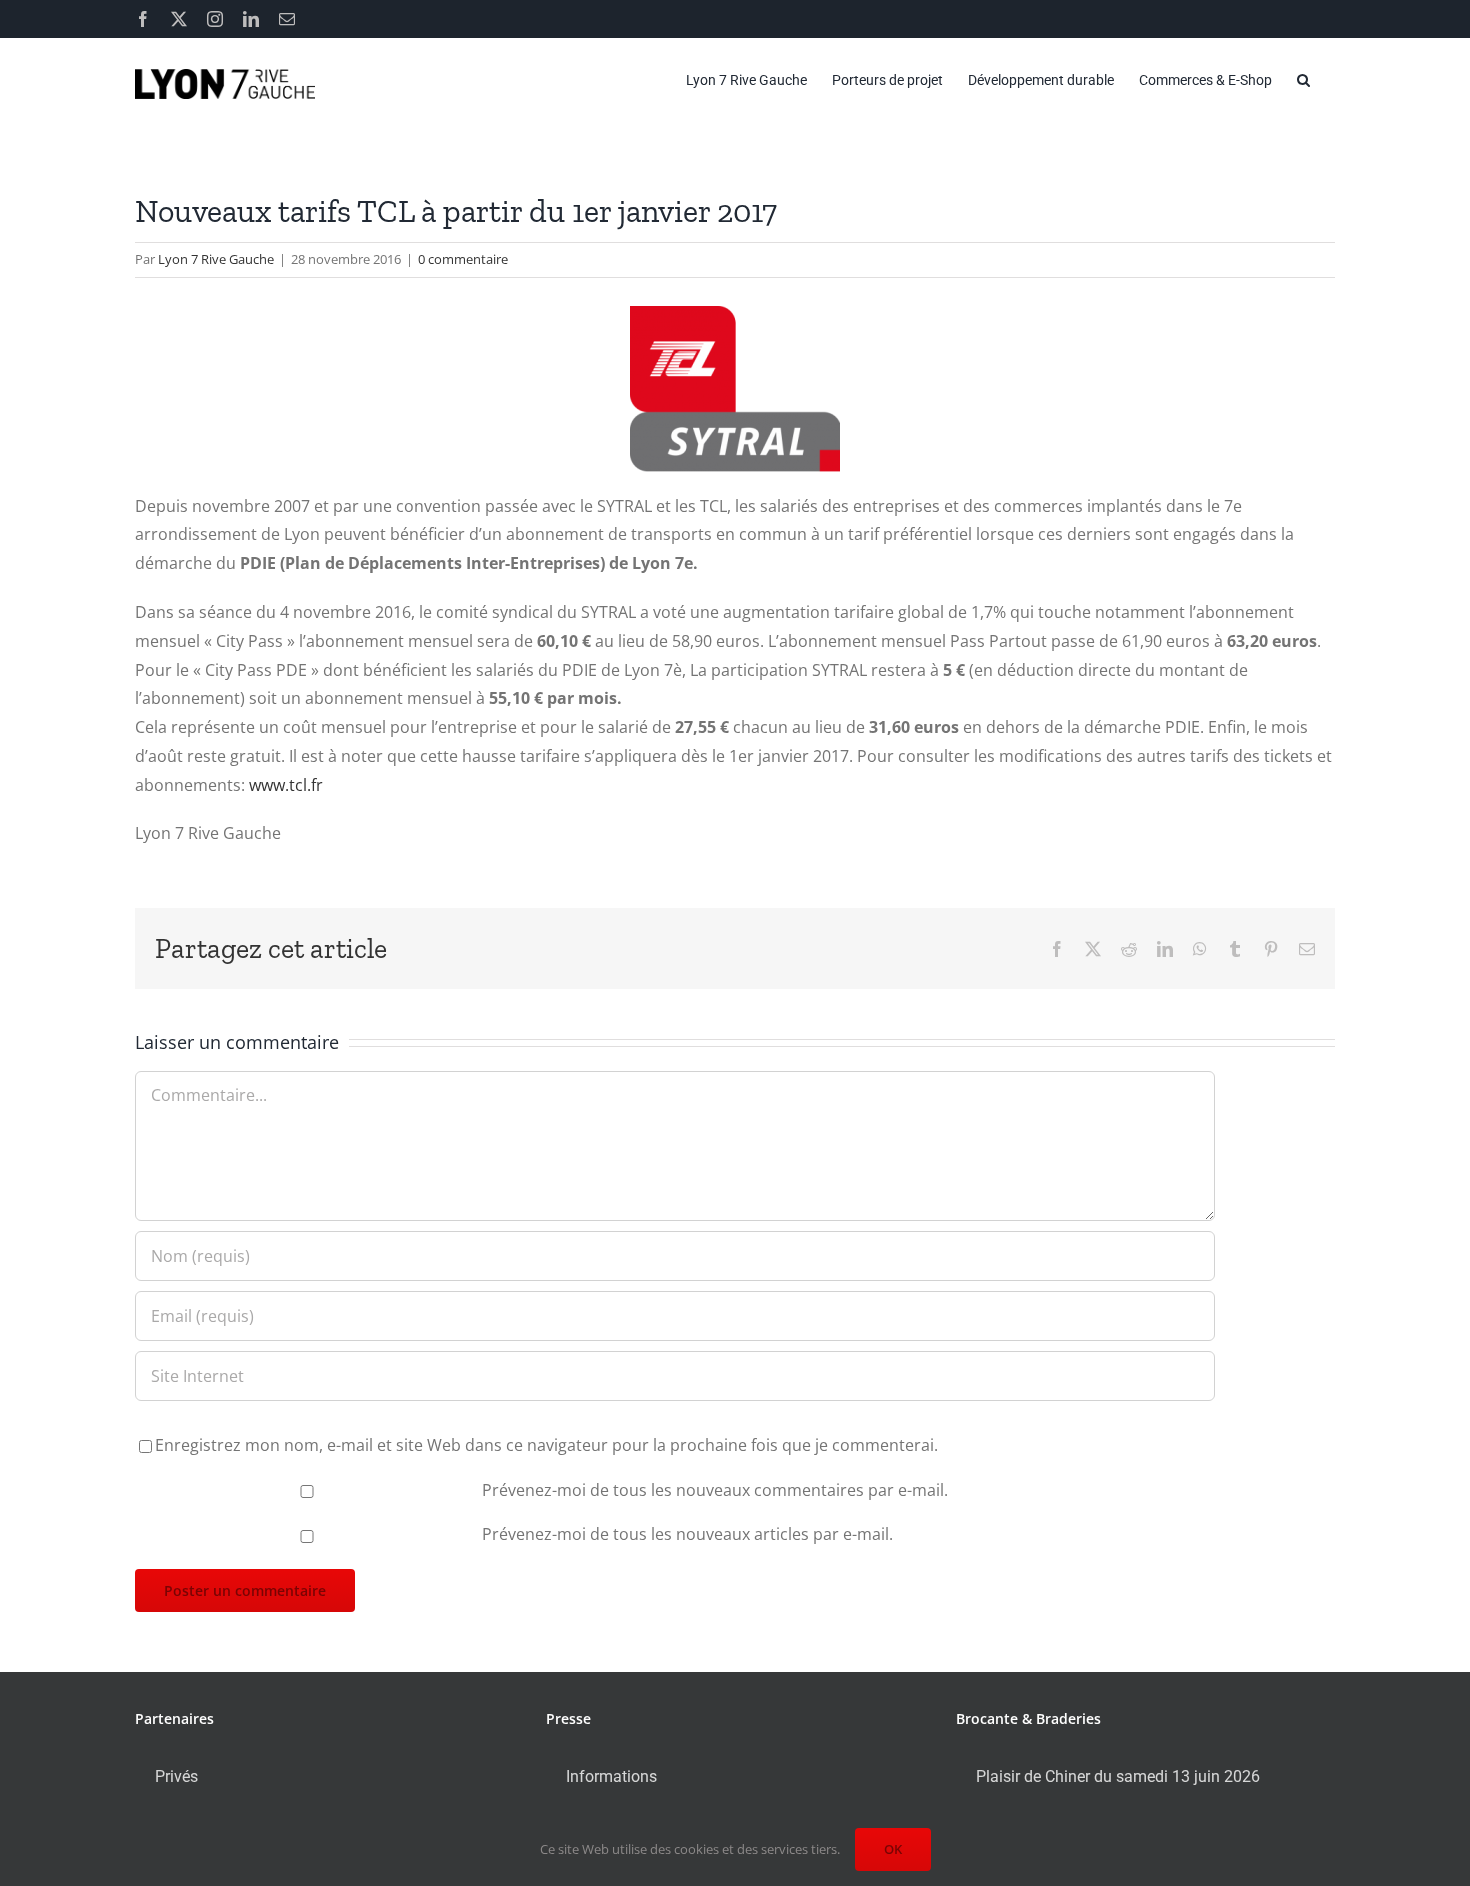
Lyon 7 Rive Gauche (216, 259)
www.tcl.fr (286, 785)
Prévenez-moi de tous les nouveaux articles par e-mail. (687, 1534)
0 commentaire (463, 259)
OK (893, 1849)
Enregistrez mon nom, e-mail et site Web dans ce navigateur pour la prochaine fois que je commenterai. (546, 1445)
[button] (1303, 80)
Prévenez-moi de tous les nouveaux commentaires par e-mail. (715, 1490)
